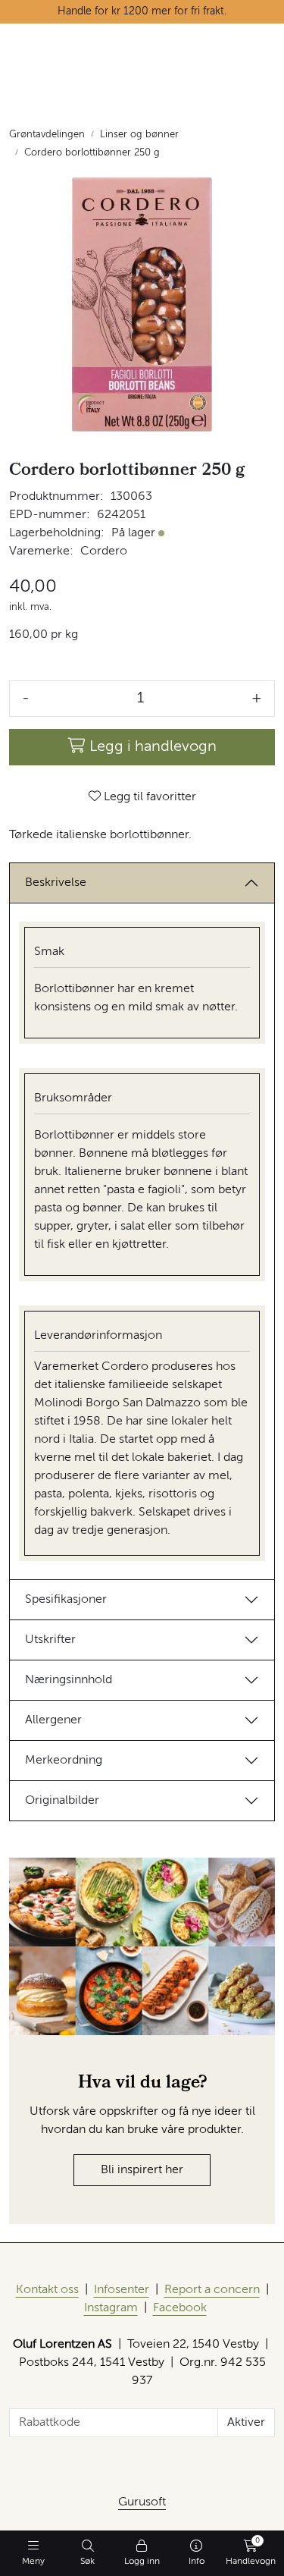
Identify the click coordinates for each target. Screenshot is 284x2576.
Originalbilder (62, 1801)
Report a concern (212, 2290)
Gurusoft (142, 2502)
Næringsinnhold (69, 1680)
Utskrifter (50, 1640)
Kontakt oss (47, 2290)
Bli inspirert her (142, 2170)
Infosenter (122, 2290)
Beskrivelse (56, 883)
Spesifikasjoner (66, 1600)
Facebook (180, 2308)
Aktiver (246, 2423)
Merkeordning (64, 1761)
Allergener (53, 1720)
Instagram (111, 2308)
